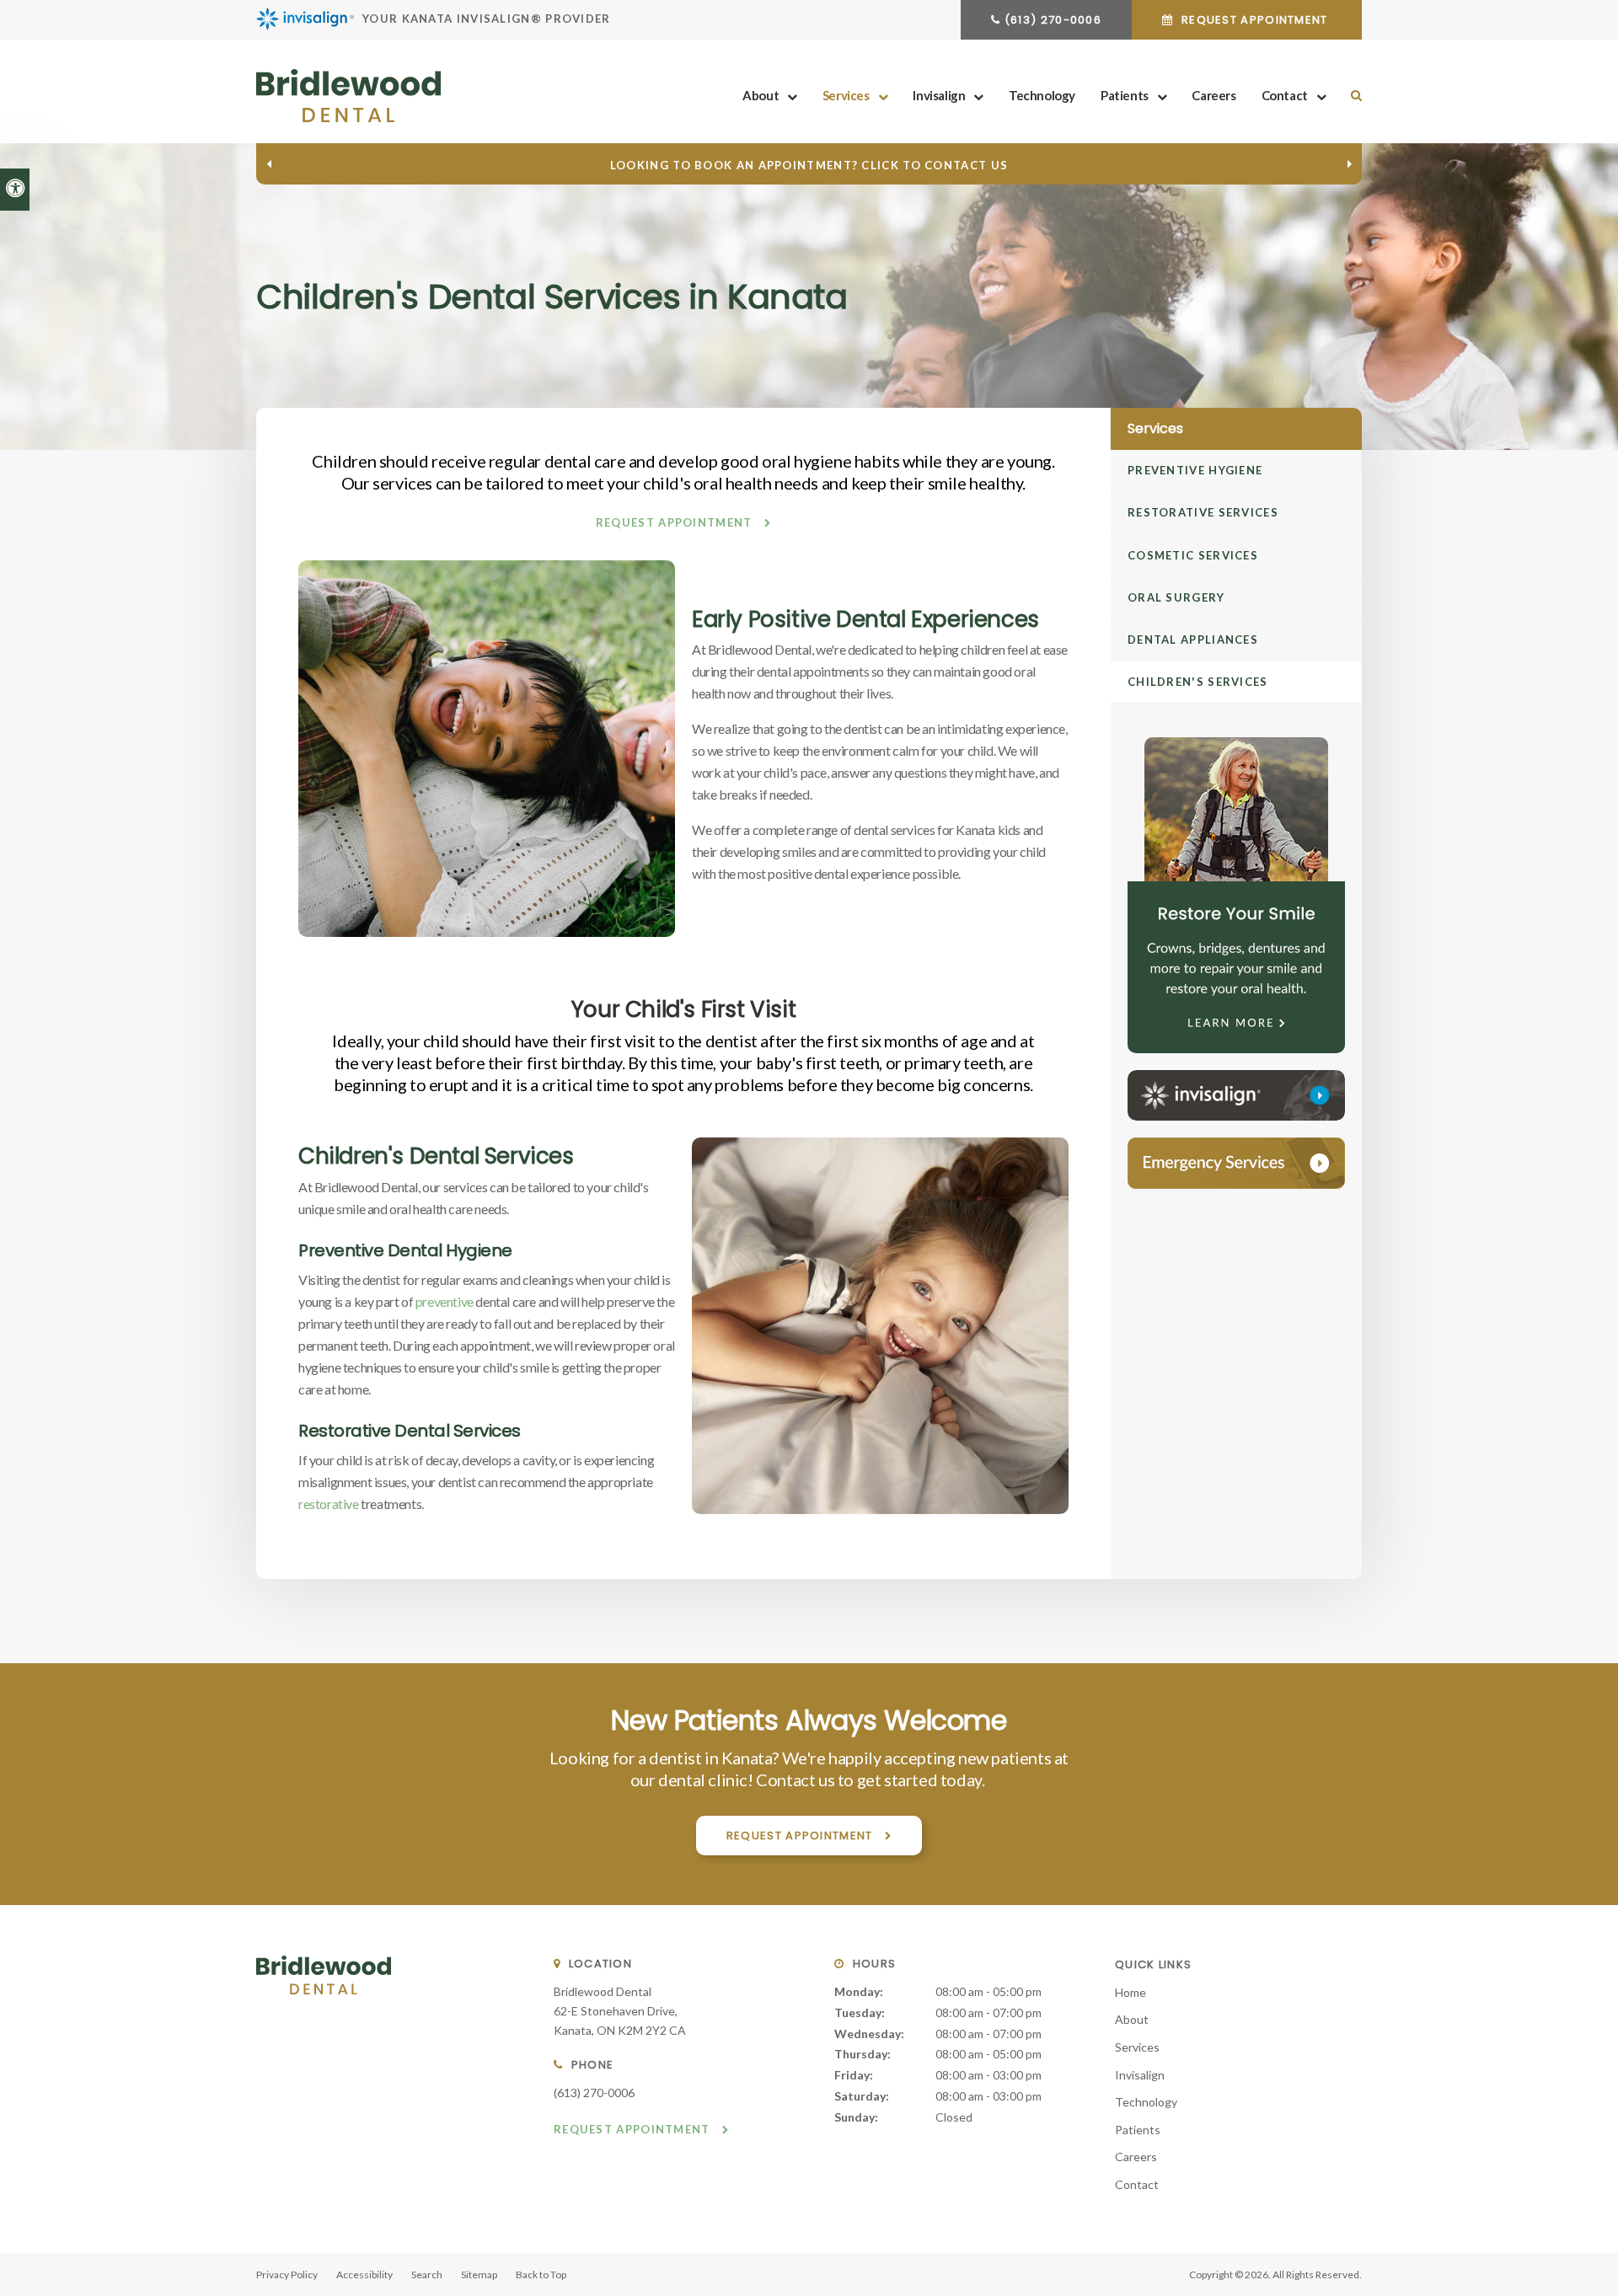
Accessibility (364, 2275)
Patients (1125, 95)
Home (1130, 1992)
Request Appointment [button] (1255, 20)
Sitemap (479, 2275)
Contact (1285, 95)
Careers (1213, 95)
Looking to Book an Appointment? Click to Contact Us (809, 165)
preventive (445, 1301)
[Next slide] (1349, 164)
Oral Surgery (1176, 597)
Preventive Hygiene (1195, 470)
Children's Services (1198, 682)
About (761, 95)
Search (427, 2275)
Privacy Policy (287, 2275)
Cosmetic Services (1193, 555)
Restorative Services (1203, 512)
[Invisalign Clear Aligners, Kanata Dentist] (1236, 1095)
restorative (329, 1504)
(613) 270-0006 (1053, 20)
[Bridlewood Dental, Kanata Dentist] (324, 2011)
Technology (1042, 95)
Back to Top (541, 2275)
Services (846, 95)
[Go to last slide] (269, 164)
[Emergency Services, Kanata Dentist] (1236, 1163)
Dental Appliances (1193, 640)
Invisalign (939, 95)
